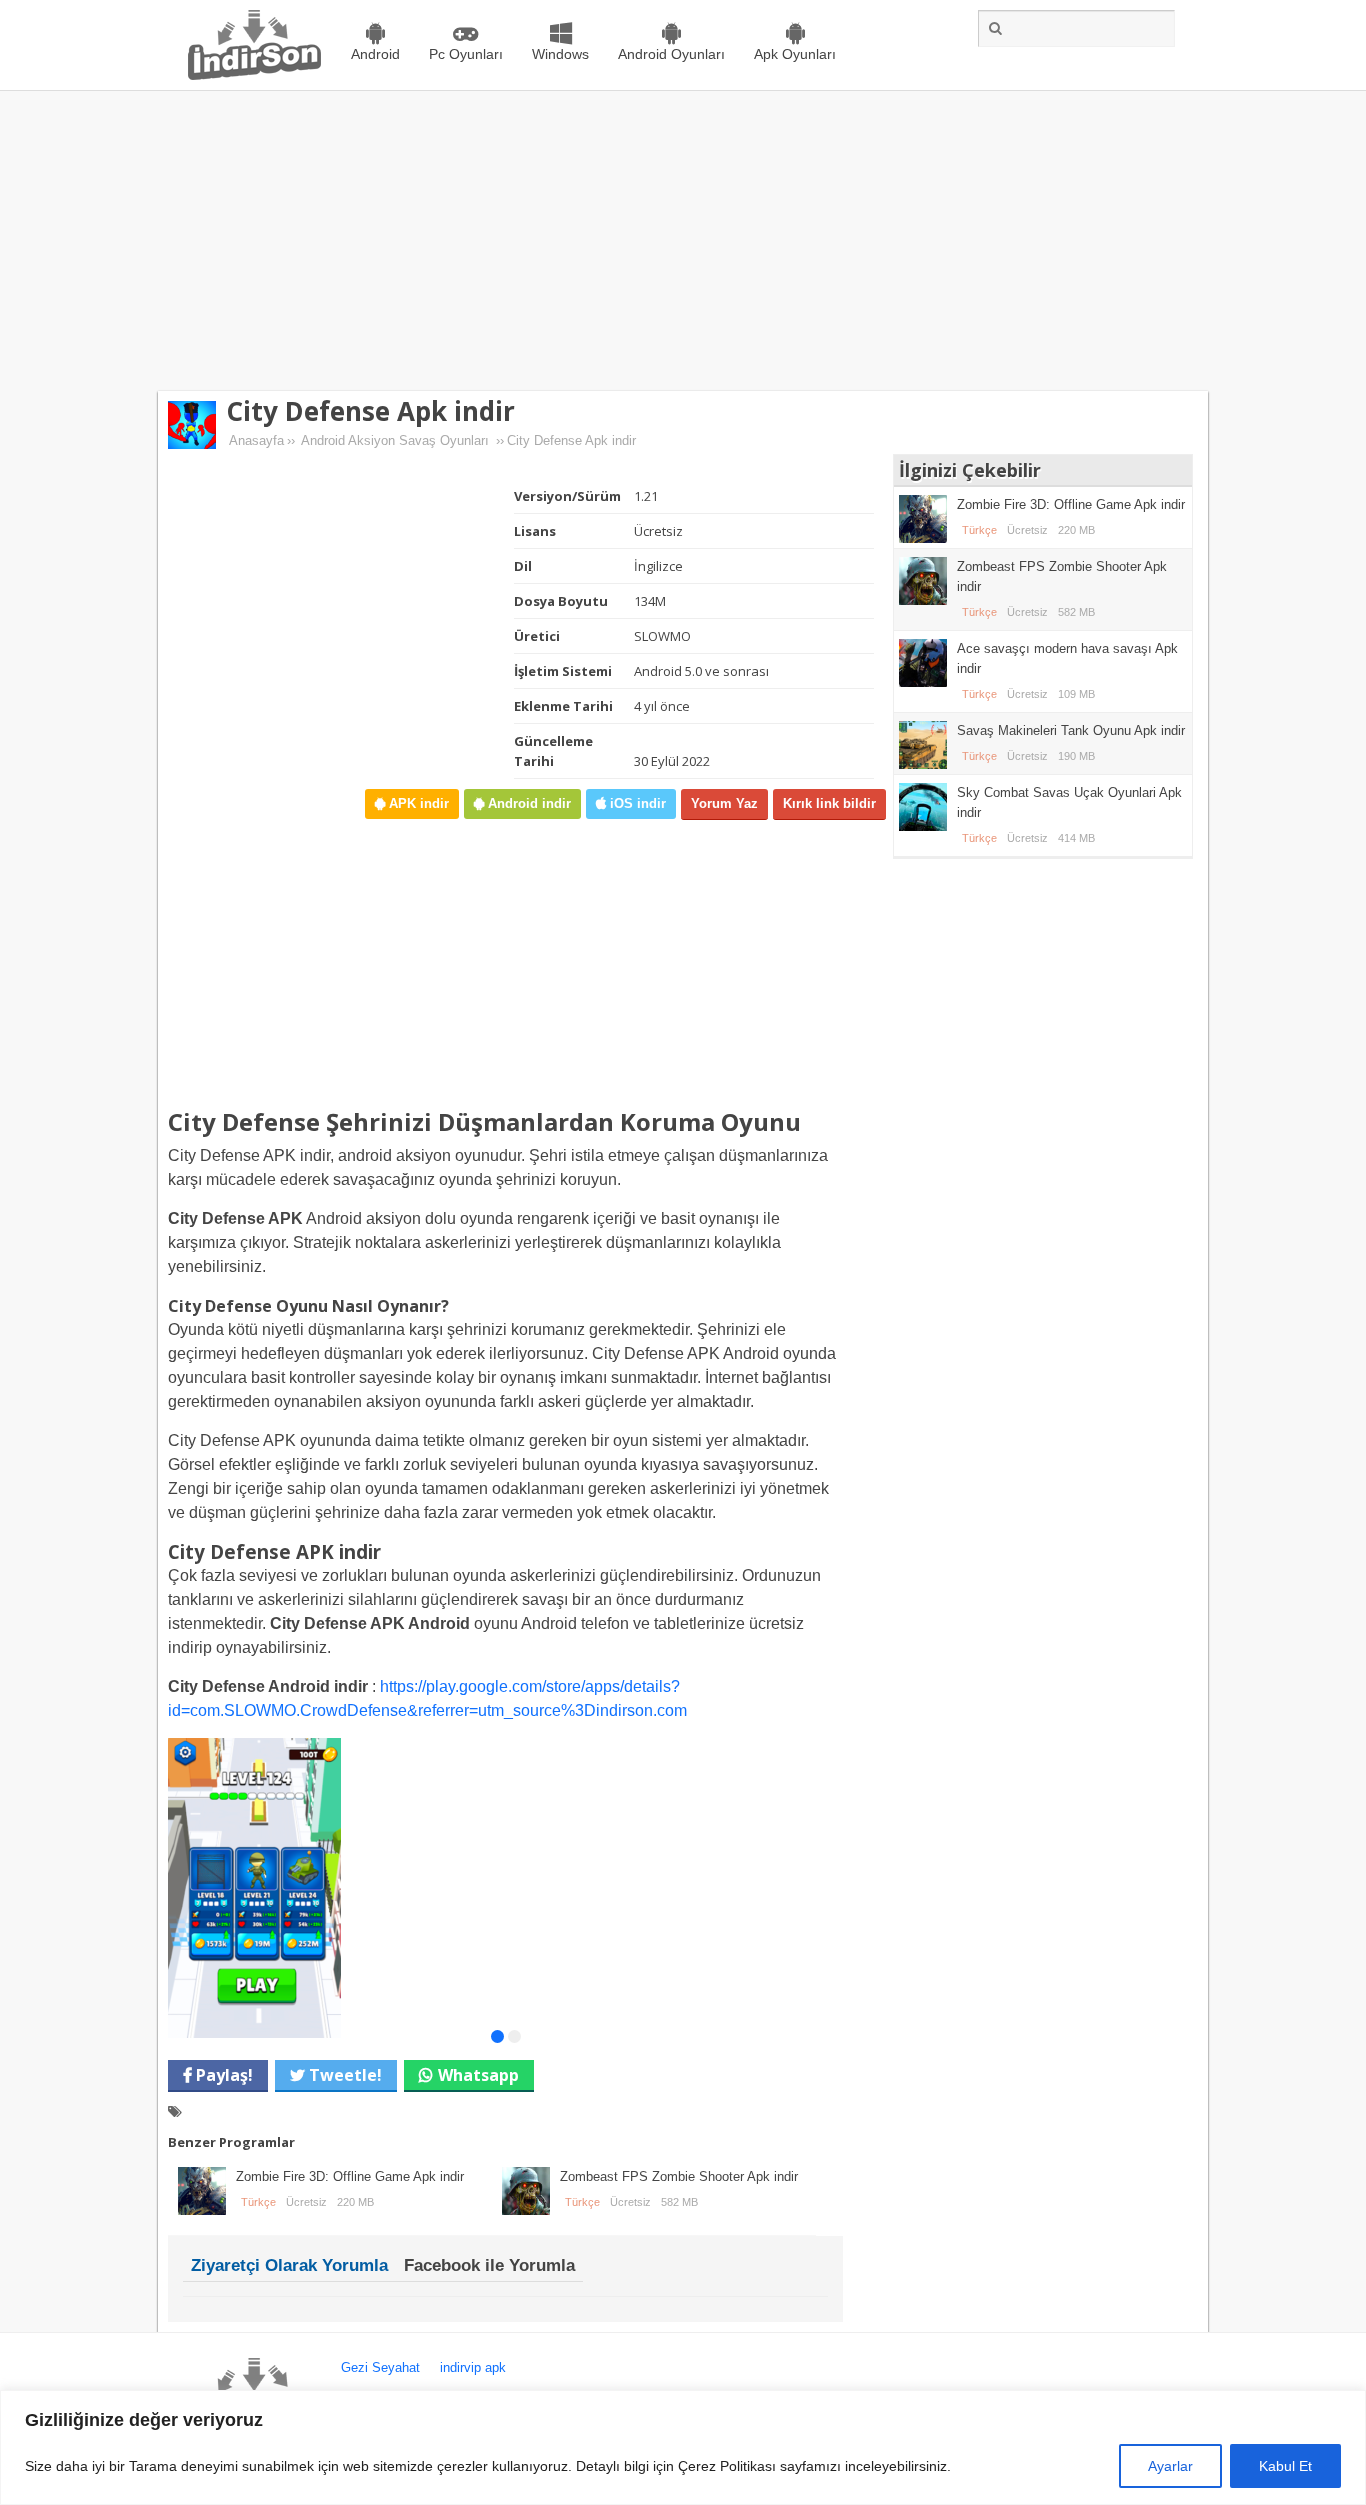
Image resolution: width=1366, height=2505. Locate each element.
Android (375, 54)
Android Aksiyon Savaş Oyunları (395, 440)
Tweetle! (343, 2075)
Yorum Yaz (724, 803)
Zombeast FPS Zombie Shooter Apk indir (679, 2176)
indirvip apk (473, 2367)
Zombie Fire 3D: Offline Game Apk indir (350, 2176)
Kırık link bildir (829, 803)
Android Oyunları (671, 54)
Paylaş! (222, 2075)
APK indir (417, 803)
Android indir (527, 803)
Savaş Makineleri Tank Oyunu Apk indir (1071, 730)
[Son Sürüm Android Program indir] (254, 75)
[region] (683, 2447)
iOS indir (636, 803)
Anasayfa (256, 440)
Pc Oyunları (466, 54)
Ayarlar (1170, 2466)
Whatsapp (478, 2075)
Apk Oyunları (795, 54)
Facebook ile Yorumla (489, 2265)
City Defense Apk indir (370, 411)
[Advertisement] (683, 241)
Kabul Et (1285, 2466)
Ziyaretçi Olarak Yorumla (289, 2265)
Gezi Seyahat (380, 2367)
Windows (560, 54)
